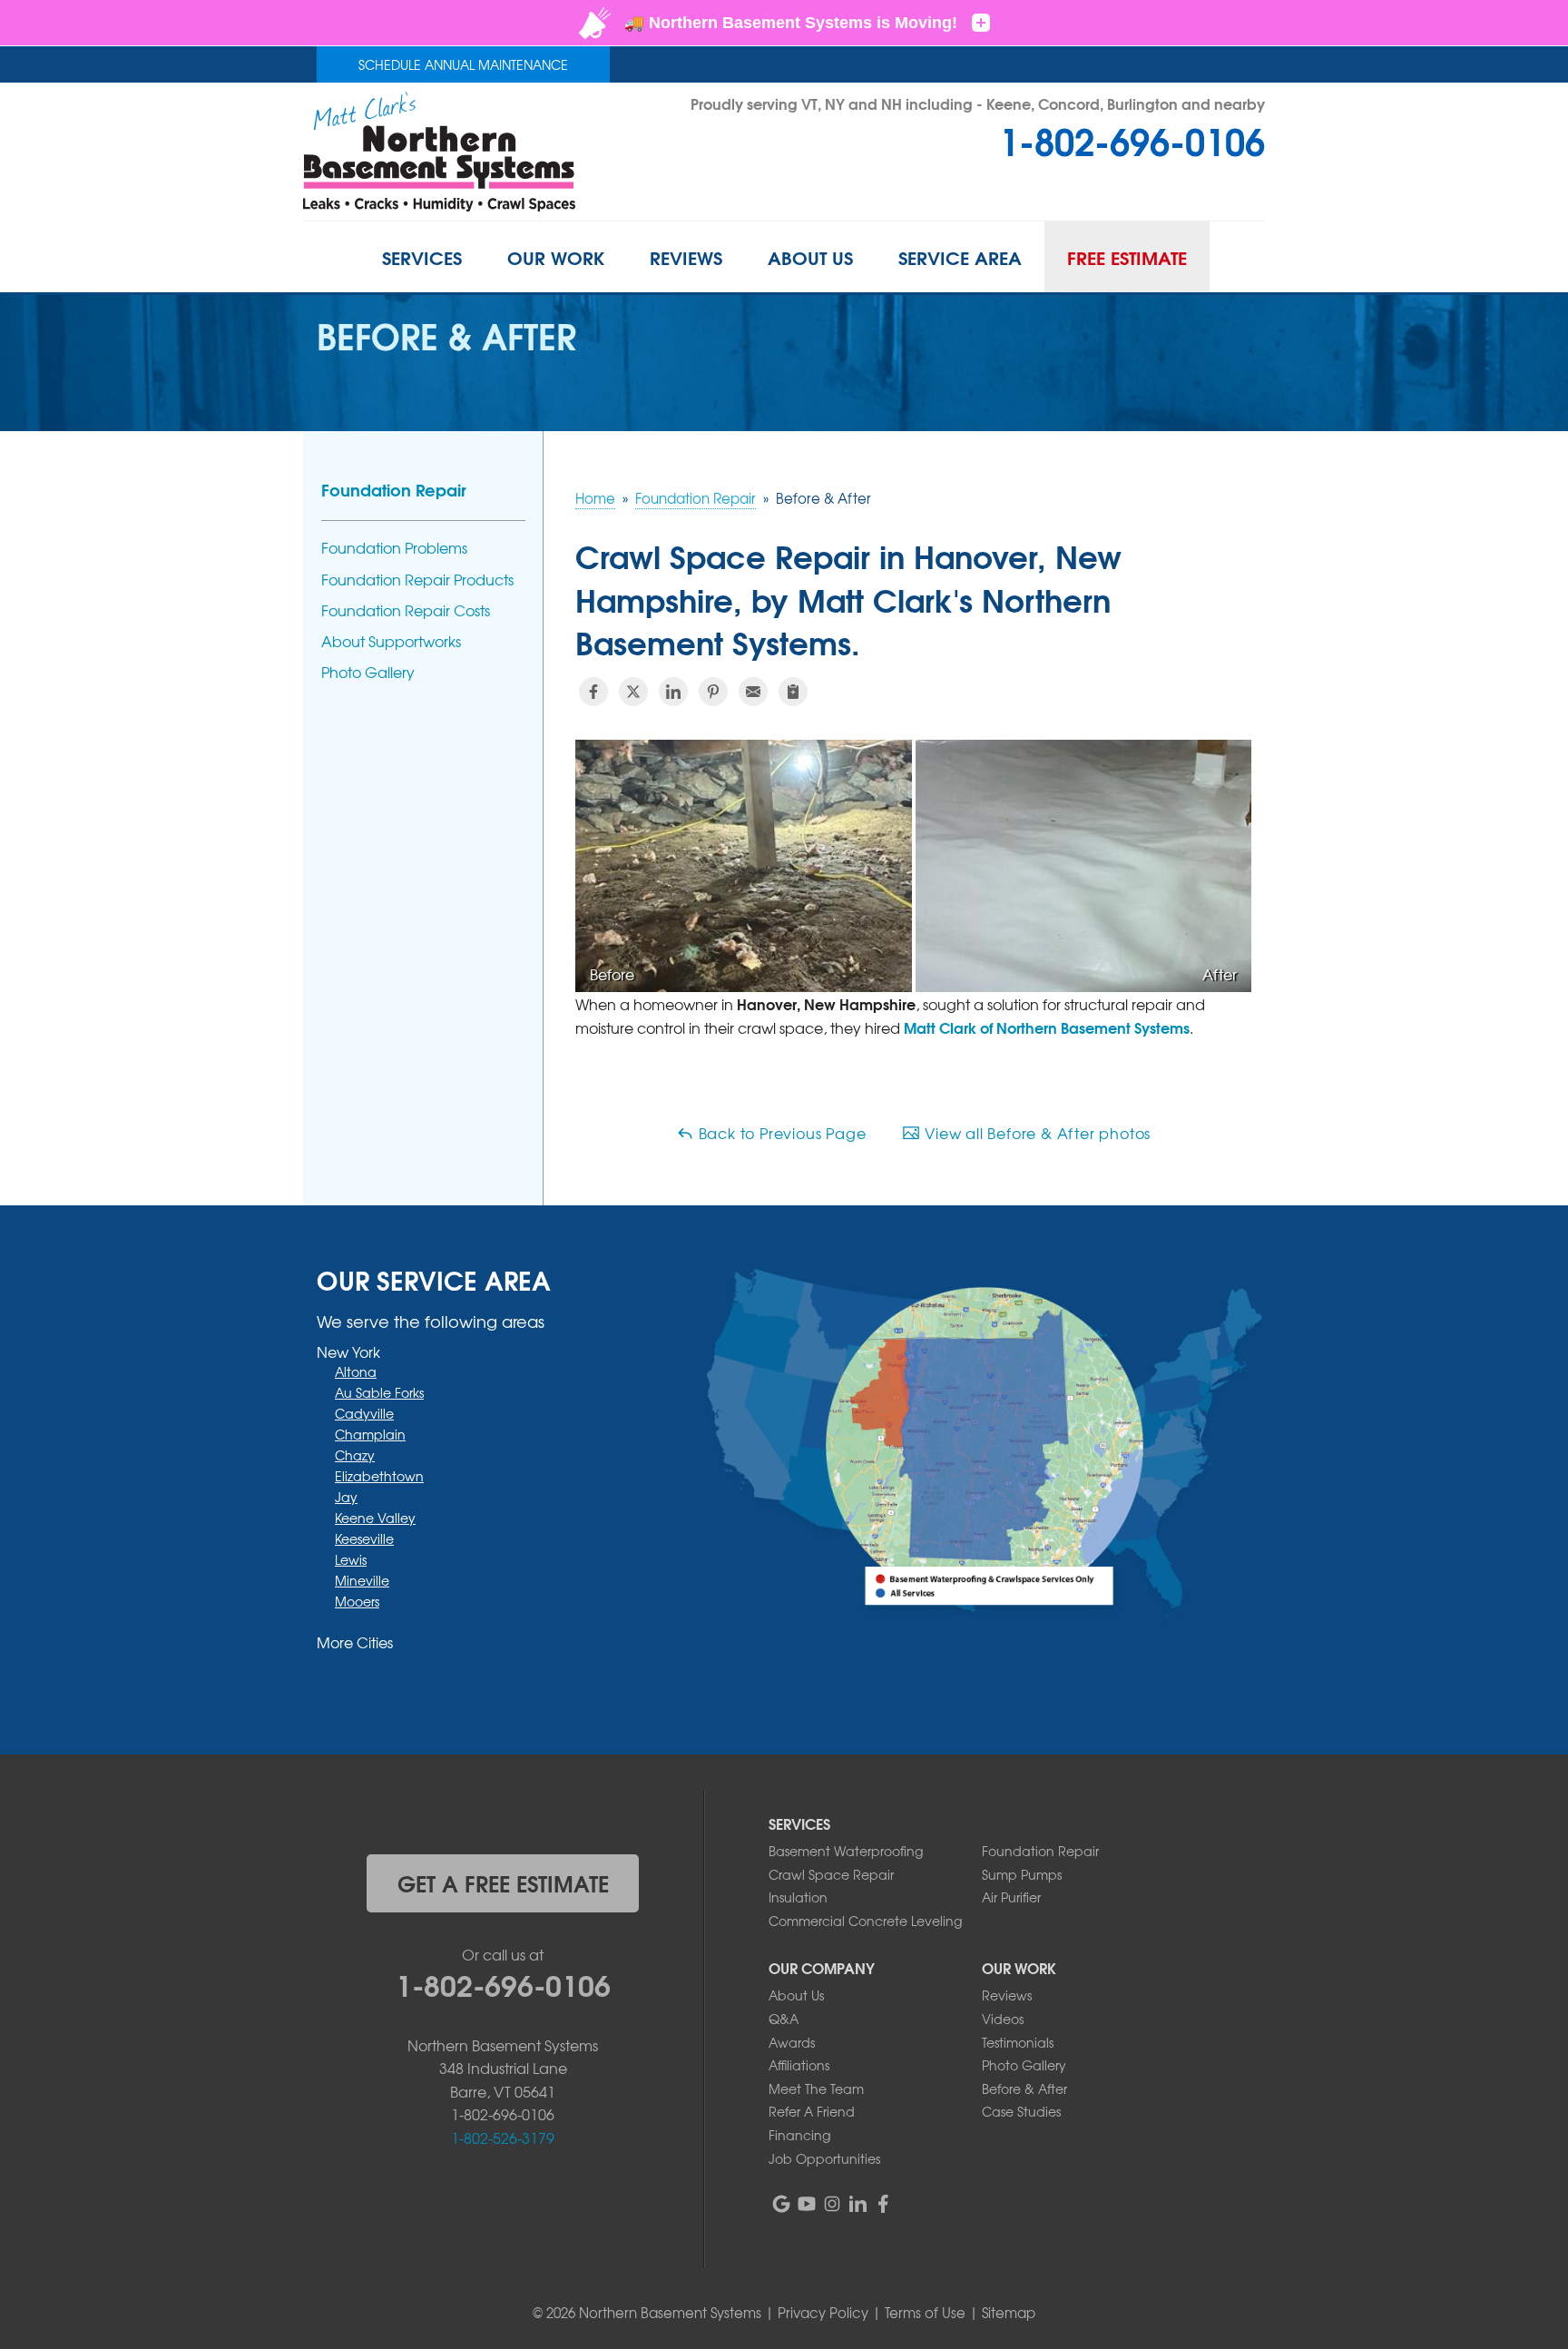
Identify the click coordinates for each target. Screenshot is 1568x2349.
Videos (1003, 2019)
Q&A (784, 2019)
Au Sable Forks (379, 1392)
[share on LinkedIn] (673, 692)
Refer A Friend (812, 2111)
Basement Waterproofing (846, 1851)
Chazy (355, 1455)
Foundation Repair (394, 489)
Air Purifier (1011, 1897)
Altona (356, 1371)
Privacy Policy (823, 2313)
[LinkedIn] (857, 2204)
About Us (796, 1995)
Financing (799, 2135)
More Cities (355, 1642)
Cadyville (364, 1413)
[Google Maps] (781, 2204)
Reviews (1007, 1995)
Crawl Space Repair (831, 1874)
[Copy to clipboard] (793, 692)
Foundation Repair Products (417, 580)
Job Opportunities (824, 2158)
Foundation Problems (394, 548)
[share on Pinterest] (713, 692)
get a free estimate (503, 1882)
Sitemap (1009, 2313)
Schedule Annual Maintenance (463, 64)
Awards (792, 2042)
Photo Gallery (368, 672)
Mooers (357, 1601)
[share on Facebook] (593, 692)
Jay (346, 1497)
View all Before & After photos (1035, 1133)
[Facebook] (883, 2204)
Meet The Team (816, 2089)
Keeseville (364, 1538)
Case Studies (1021, 2111)
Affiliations (799, 2065)
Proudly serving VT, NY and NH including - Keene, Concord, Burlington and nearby (978, 103)
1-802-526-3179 (503, 2138)
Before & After (1024, 2089)
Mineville (362, 1580)
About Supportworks (391, 641)
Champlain (370, 1434)
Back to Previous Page (780, 1133)
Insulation (798, 1897)
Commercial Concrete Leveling (865, 1921)
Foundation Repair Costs (406, 610)
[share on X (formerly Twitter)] (633, 692)
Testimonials (1018, 2042)
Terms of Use (925, 2313)
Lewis (351, 1559)
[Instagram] (832, 2204)
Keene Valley (375, 1518)
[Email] (753, 692)
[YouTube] (807, 2204)
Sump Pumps (1022, 1874)
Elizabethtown (379, 1476)
